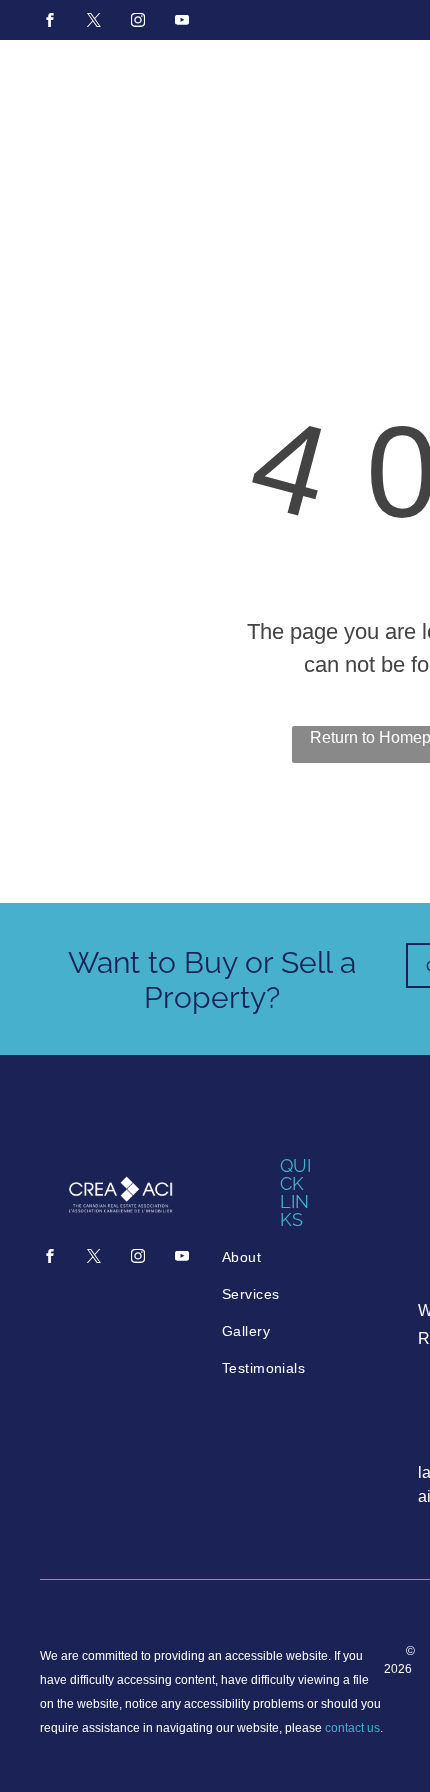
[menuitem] (298, 1257)
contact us (352, 1728)
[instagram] (138, 22)
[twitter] (94, 22)
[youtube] (182, 22)
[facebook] (50, 22)
